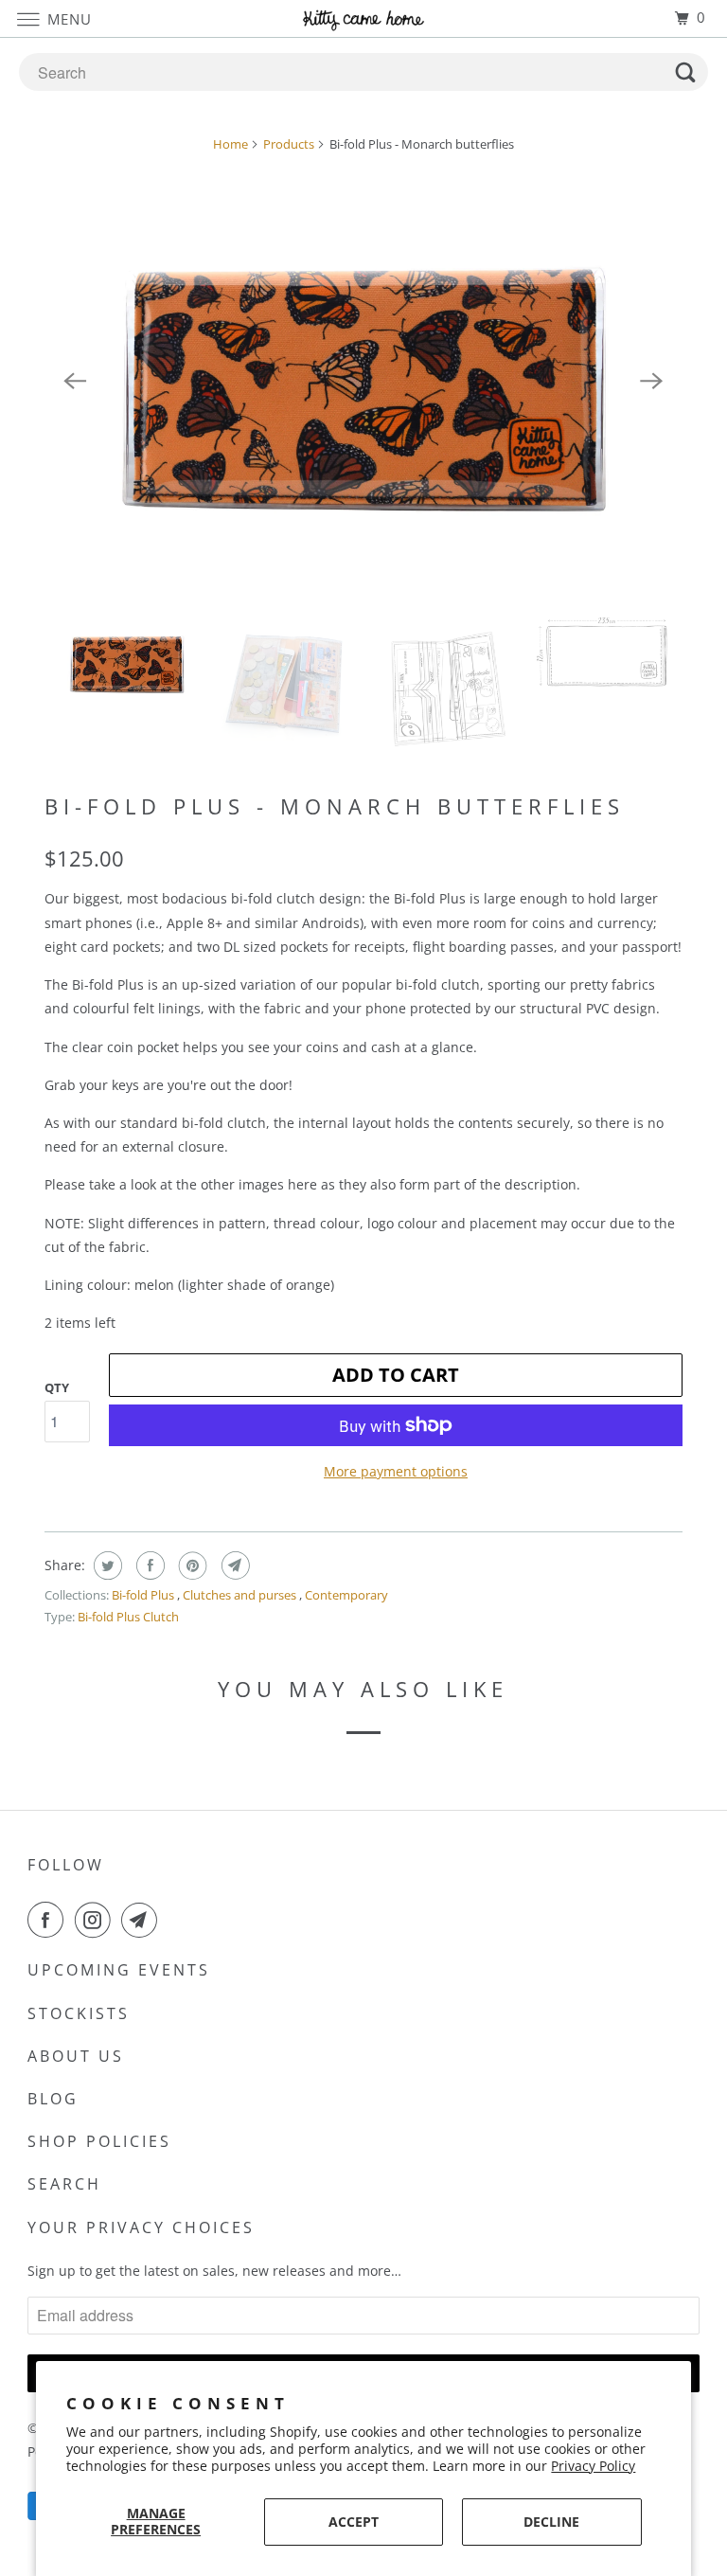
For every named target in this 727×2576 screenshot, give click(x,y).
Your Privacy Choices (141, 2227)
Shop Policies (99, 2141)
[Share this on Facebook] (148, 1565)
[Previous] (75, 382)
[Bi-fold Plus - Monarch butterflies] (363, 381)
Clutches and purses (241, 1595)
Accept (354, 2522)
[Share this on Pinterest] (191, 1565)
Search (64, 2184)
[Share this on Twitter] (106, 1565)
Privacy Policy (593, 2466)
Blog (53, 2099)
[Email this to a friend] (233, 1565)
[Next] (652, 382)
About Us (76, 2056)
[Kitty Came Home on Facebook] (49, 1920)
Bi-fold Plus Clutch (128, 1617)
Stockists (79, 2013)
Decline (551, 2522)
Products (289, 144)
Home (231, 144)
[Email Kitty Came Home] (143, 1920)
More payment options (396, 1471)
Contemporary (346, 1595)
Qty (57, 1387)
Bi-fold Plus (144, 1595)
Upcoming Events (119, 1970)
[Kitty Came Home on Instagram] (97, 1920)
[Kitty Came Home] (363, 18)
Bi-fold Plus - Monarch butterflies (335, 806)
